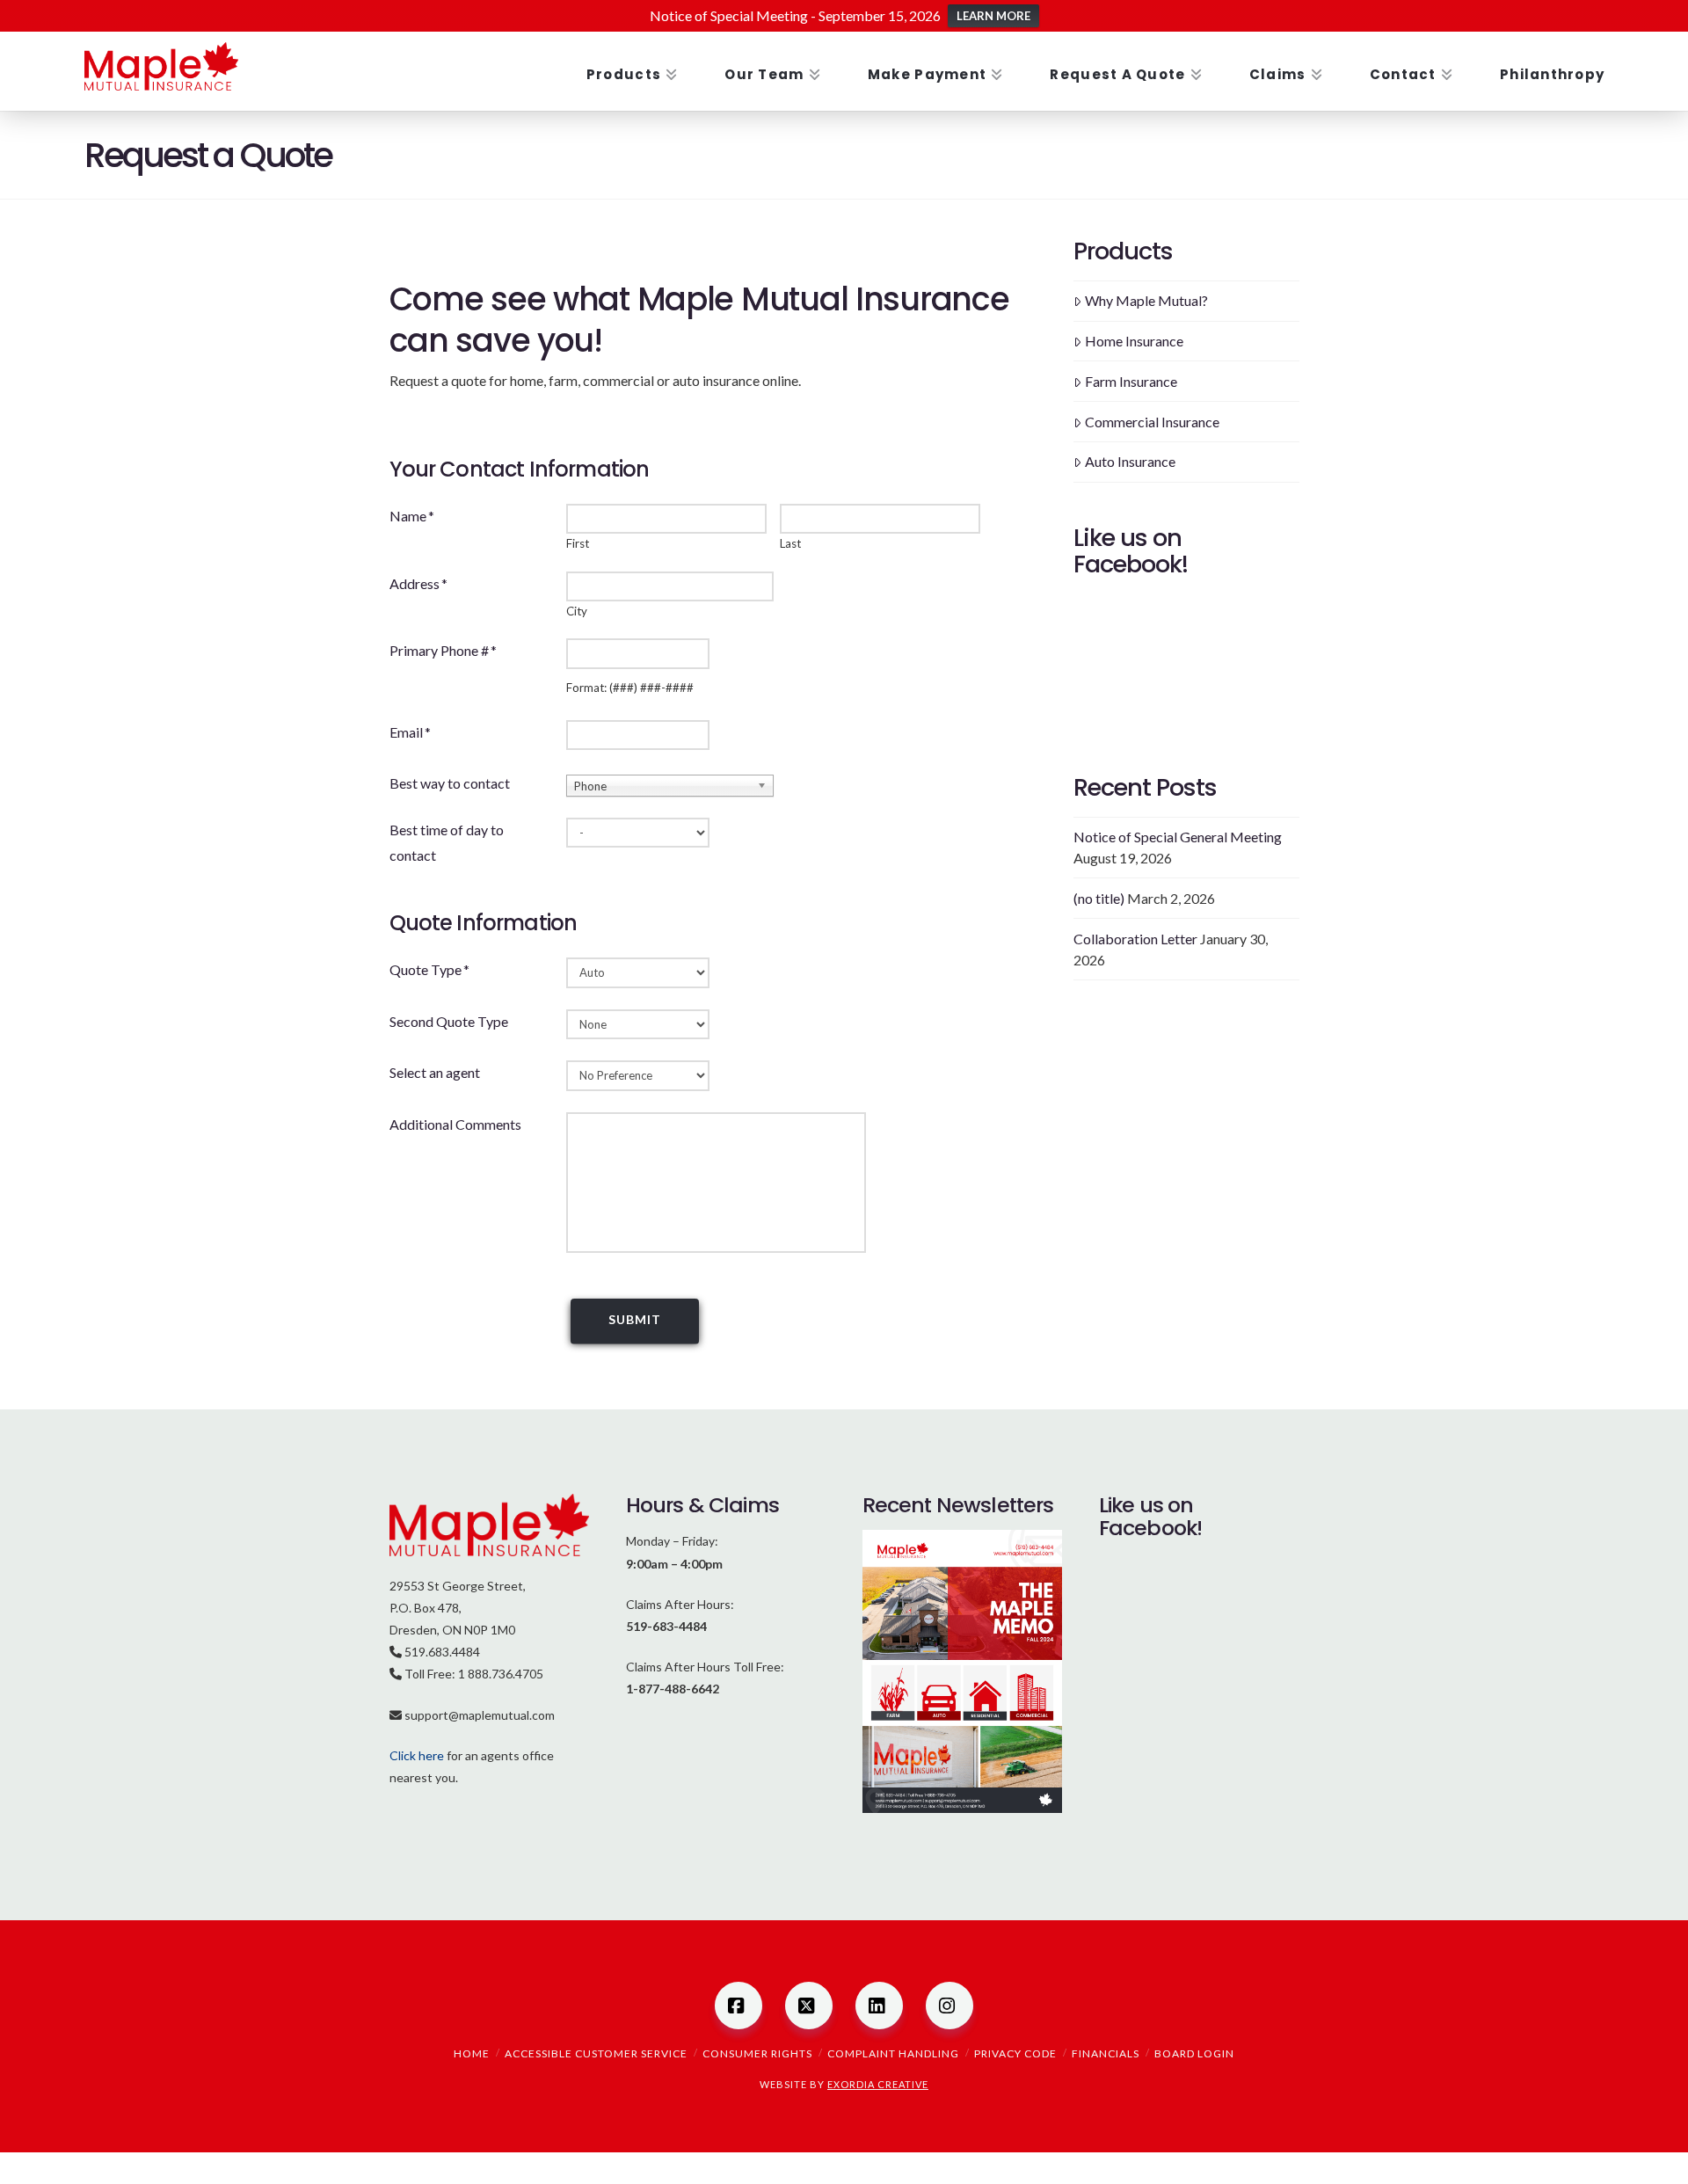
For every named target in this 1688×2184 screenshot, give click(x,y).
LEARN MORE (993, 16)
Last (790, 544)
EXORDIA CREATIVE (878, 2084)
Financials (1106, 2053)
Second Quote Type (449, 1021)
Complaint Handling (893, 2053)
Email (410, 732)
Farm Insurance (1131, 381)
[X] (809, 2006)
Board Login (1194, 2053)
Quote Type (429, 969)
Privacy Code (1015, 2053)
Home (472, 2053)
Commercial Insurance (1152, 422)
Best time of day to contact (447, 842)
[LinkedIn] (879, 2006)
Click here (417, 1755)
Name (412, 516)
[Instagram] (949, 2006)
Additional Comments (455, 1124)
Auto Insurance (1130, 461)
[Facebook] (738, 2006)
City (577, 612)
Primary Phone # (443, 650)
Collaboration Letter (1135, 939)
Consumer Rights (757, 2053)
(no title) (1099, 898)
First (578, 544)
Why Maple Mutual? (1146, 300)
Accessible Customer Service (596, 2053)
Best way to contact (450, 783)
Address (418, 583)
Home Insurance (1134, 341)
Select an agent (435, 1072)
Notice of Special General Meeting (1178, 837)
